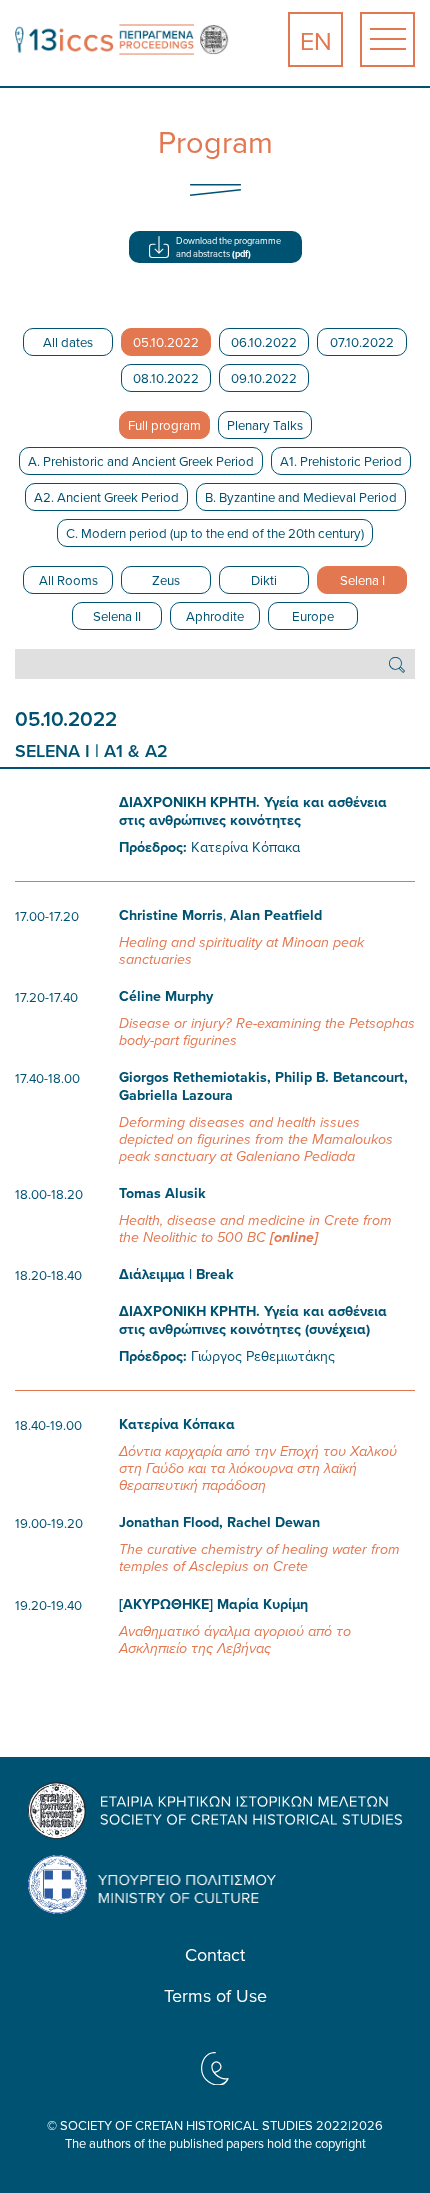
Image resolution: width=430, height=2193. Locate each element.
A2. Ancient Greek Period (106, 497)
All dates (68, 342)
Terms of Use (215, 1996)
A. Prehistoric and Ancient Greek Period (141, 461)
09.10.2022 (264, 378)
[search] (397, 664)
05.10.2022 (166, 342)
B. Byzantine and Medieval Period (301, 497)
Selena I (362, 580)
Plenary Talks (265, 425)
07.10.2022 (362, 342)
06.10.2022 (264, 342)
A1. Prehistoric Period (341, 461)
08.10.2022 (166, 378)
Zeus (166, 580)
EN (316, 40)
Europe (313, 616)
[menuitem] (315, 39)
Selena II (117, 616)
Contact (215, 1955)
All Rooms (68, 580)
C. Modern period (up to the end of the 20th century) (215, 533)
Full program (164, 425)
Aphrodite (215, 616)
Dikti (264, 580)
